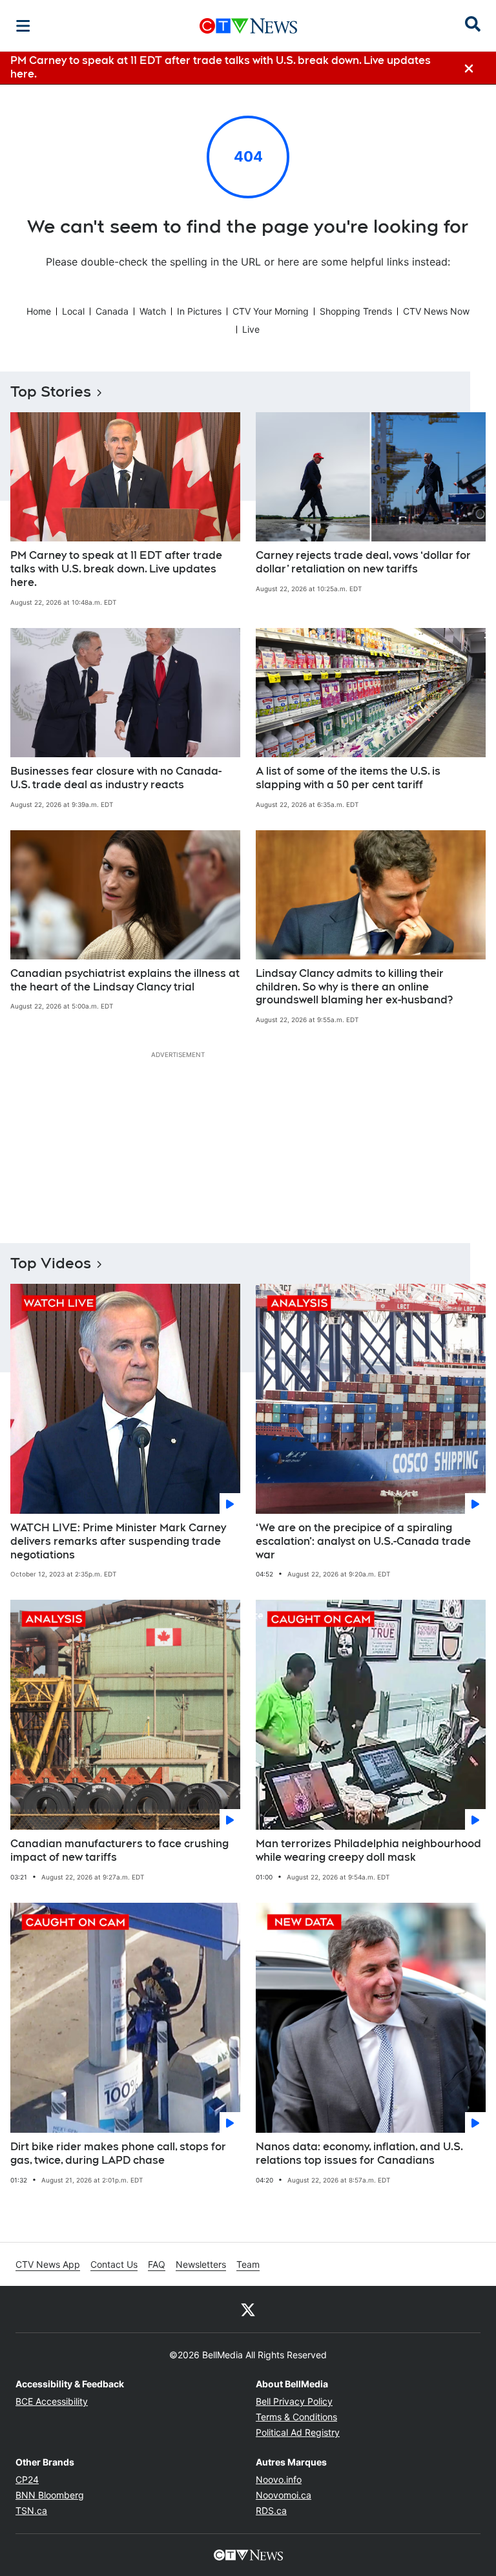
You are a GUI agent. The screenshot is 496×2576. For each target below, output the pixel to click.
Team (248, 2264)
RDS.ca (271, 2510)
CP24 (27, 2479)
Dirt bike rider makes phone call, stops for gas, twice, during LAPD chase (118, 2153)
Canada (112, 311)
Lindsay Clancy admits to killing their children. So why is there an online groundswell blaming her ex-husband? (354, 987)
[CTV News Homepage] (248, 26)
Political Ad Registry (298, 2432)
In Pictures (199, 311)
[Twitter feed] (248, 2309)
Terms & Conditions (296, 2417)
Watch (153, 311)
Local (73, 311)
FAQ (157, 2264)
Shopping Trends (356, 311)
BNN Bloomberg (50, 2495)
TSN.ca (31, 2510)
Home (39, 311)
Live (251, 329)
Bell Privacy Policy (294, 2401)
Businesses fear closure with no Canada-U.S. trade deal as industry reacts (116, 778)
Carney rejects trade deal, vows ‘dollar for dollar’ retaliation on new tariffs (363, 562)
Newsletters (201, 2264)
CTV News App (48, 2264)
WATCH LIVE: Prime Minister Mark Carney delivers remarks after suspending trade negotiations (118, 1541)
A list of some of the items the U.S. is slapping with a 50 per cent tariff (348, 778)
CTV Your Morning (271, 311)
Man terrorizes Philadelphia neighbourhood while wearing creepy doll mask (368, 1850)
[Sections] (23, 26)
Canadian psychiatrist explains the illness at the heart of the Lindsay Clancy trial (125, 980)
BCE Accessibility (52, 2401)
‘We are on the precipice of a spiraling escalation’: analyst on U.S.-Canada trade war (363, 1541)
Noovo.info (279, 2479)
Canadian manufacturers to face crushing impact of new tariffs (119, 1850)
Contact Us (114, 2264)
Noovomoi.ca (284, 2495)
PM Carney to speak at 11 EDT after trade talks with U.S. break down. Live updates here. (116, 569)
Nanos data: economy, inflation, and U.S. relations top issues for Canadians (359, 2153)
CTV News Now (436, 311)
